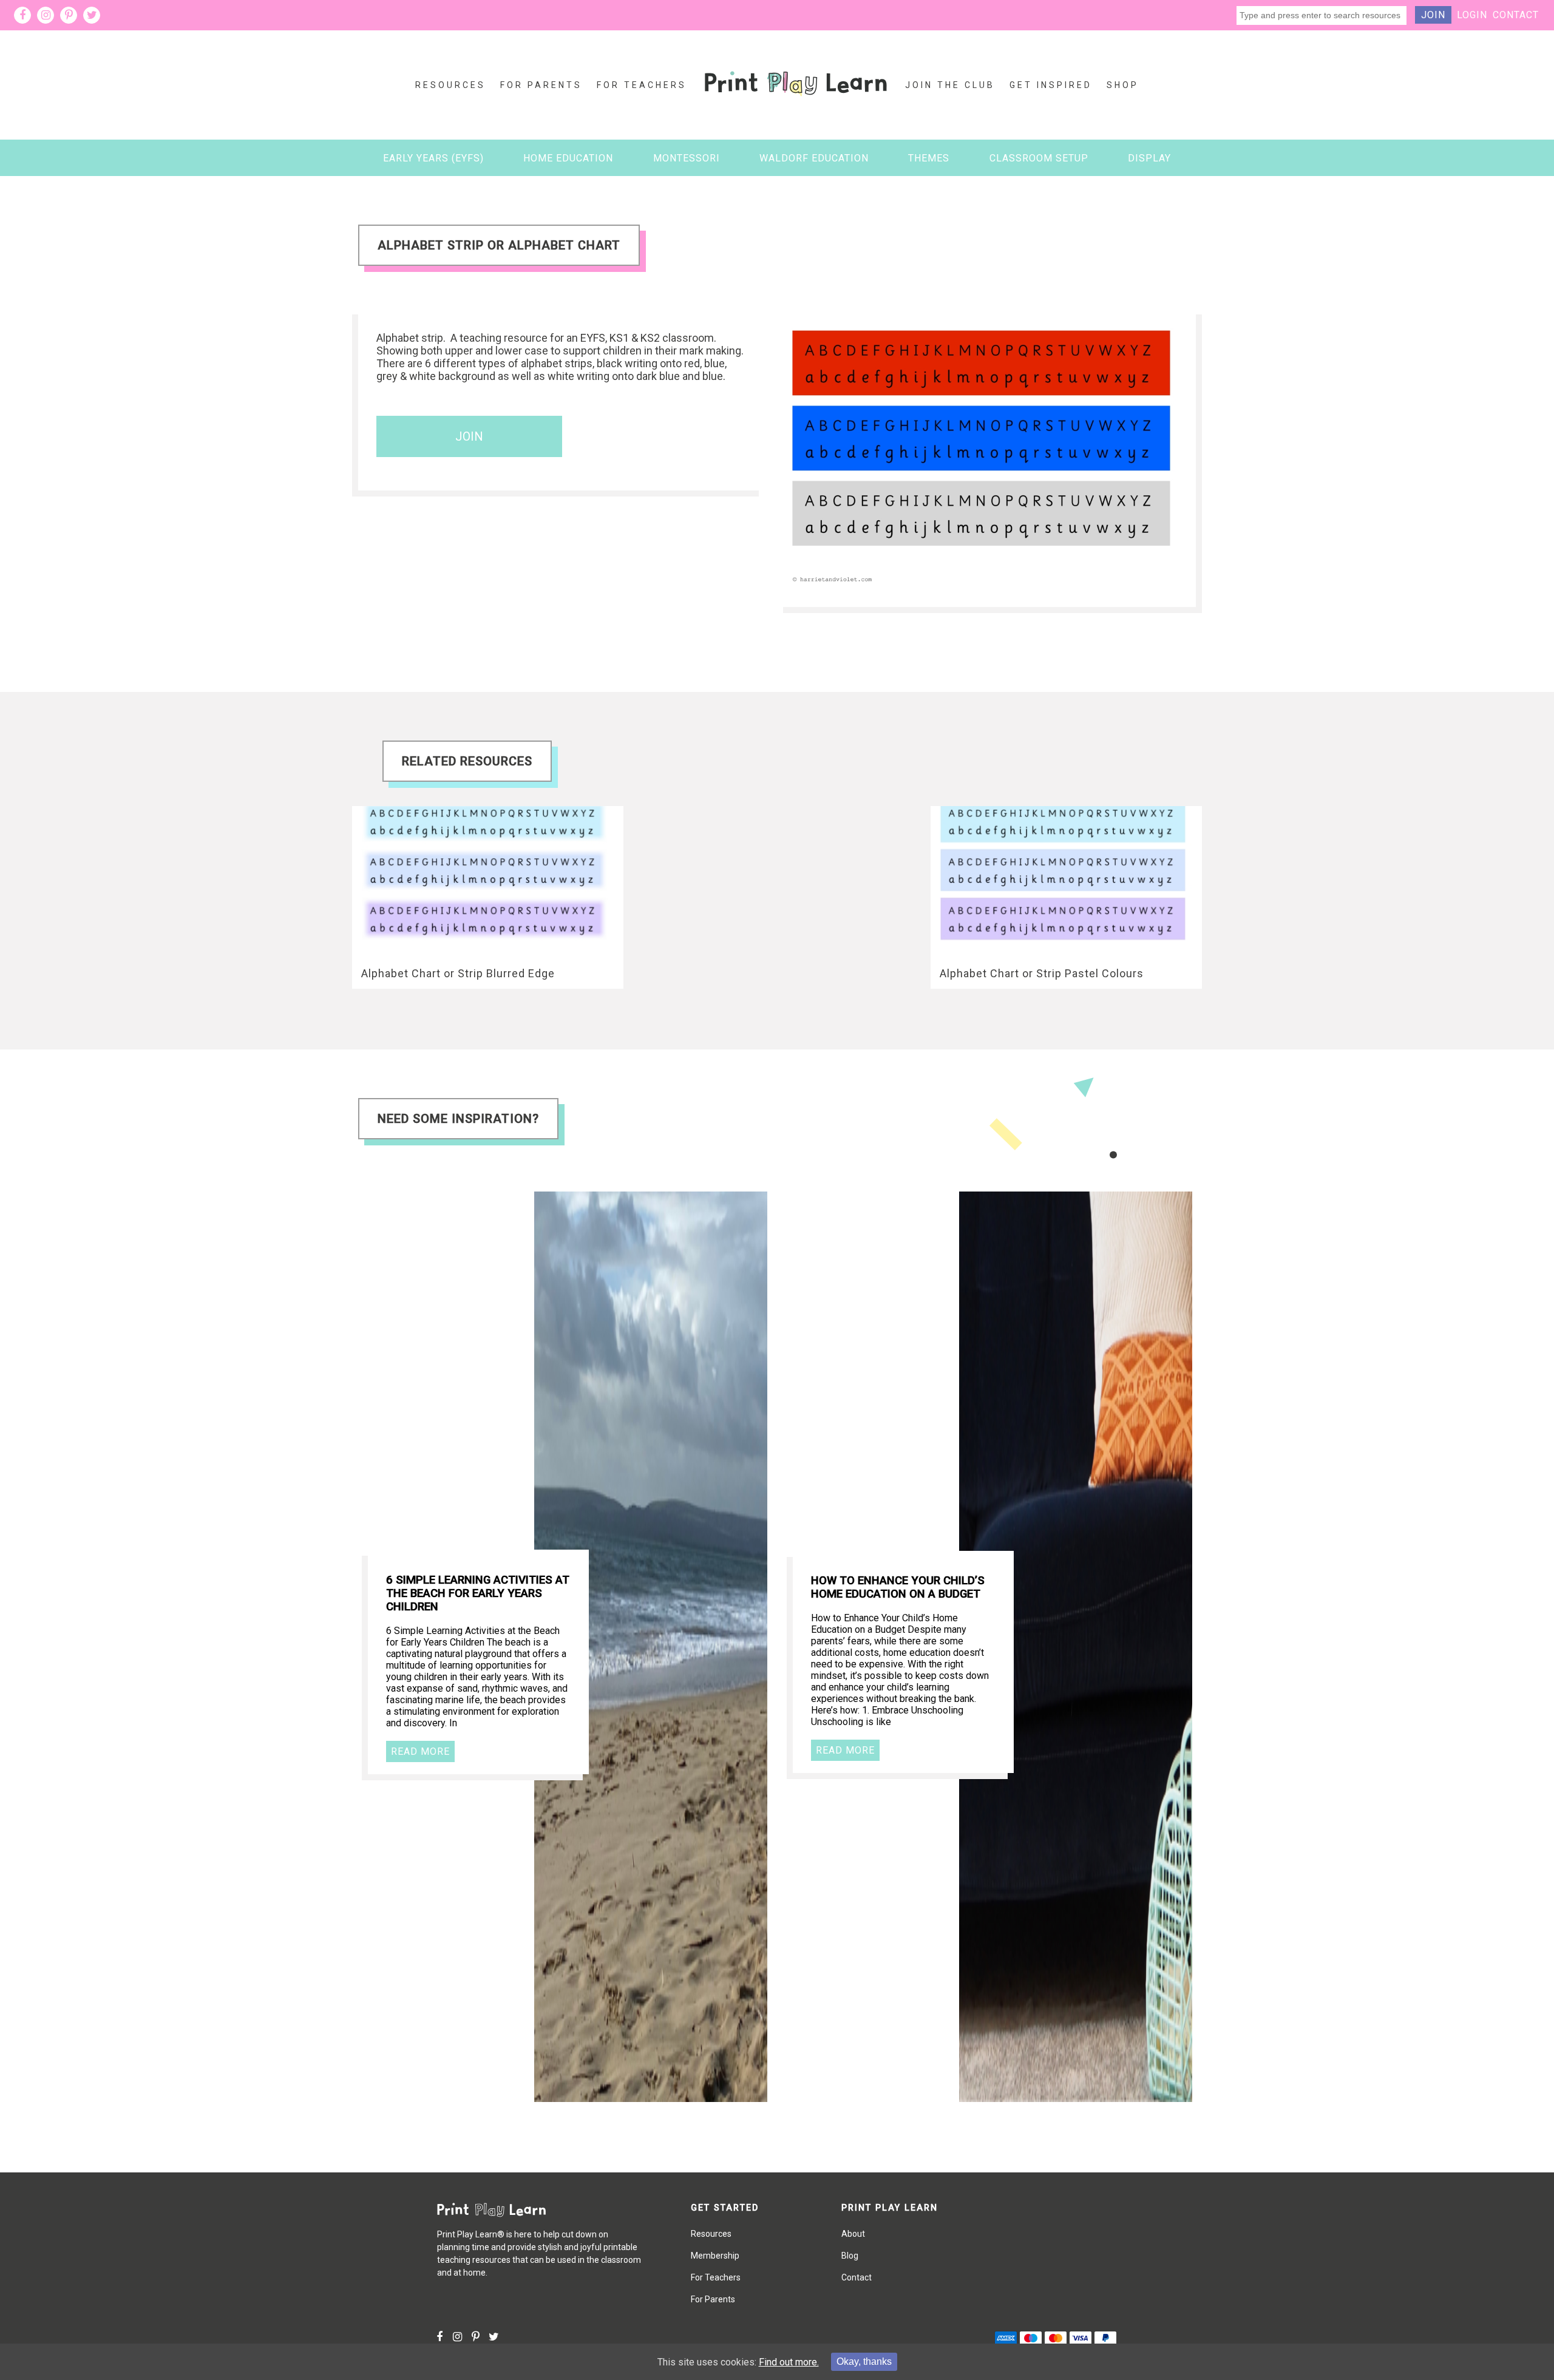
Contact (1516, 15)
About (853, 2234)
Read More (420, 1751)
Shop (1123, 85)
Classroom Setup (1039, 158)
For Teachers (642, 85)
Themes (929, 158)
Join (1433, 15)
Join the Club (950, 85)
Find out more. (789, 2362)
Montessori (687, 158)
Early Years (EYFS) (433, 158)
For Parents (541, 85)
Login (1472, 15)
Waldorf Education (814, 158)
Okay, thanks (864, 2361)
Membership (715, 2256)
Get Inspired (1051, 85)
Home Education (568, 158)
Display (1149, 158)
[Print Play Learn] (796, 105)
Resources (450, 85)
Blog (850, 2256)
